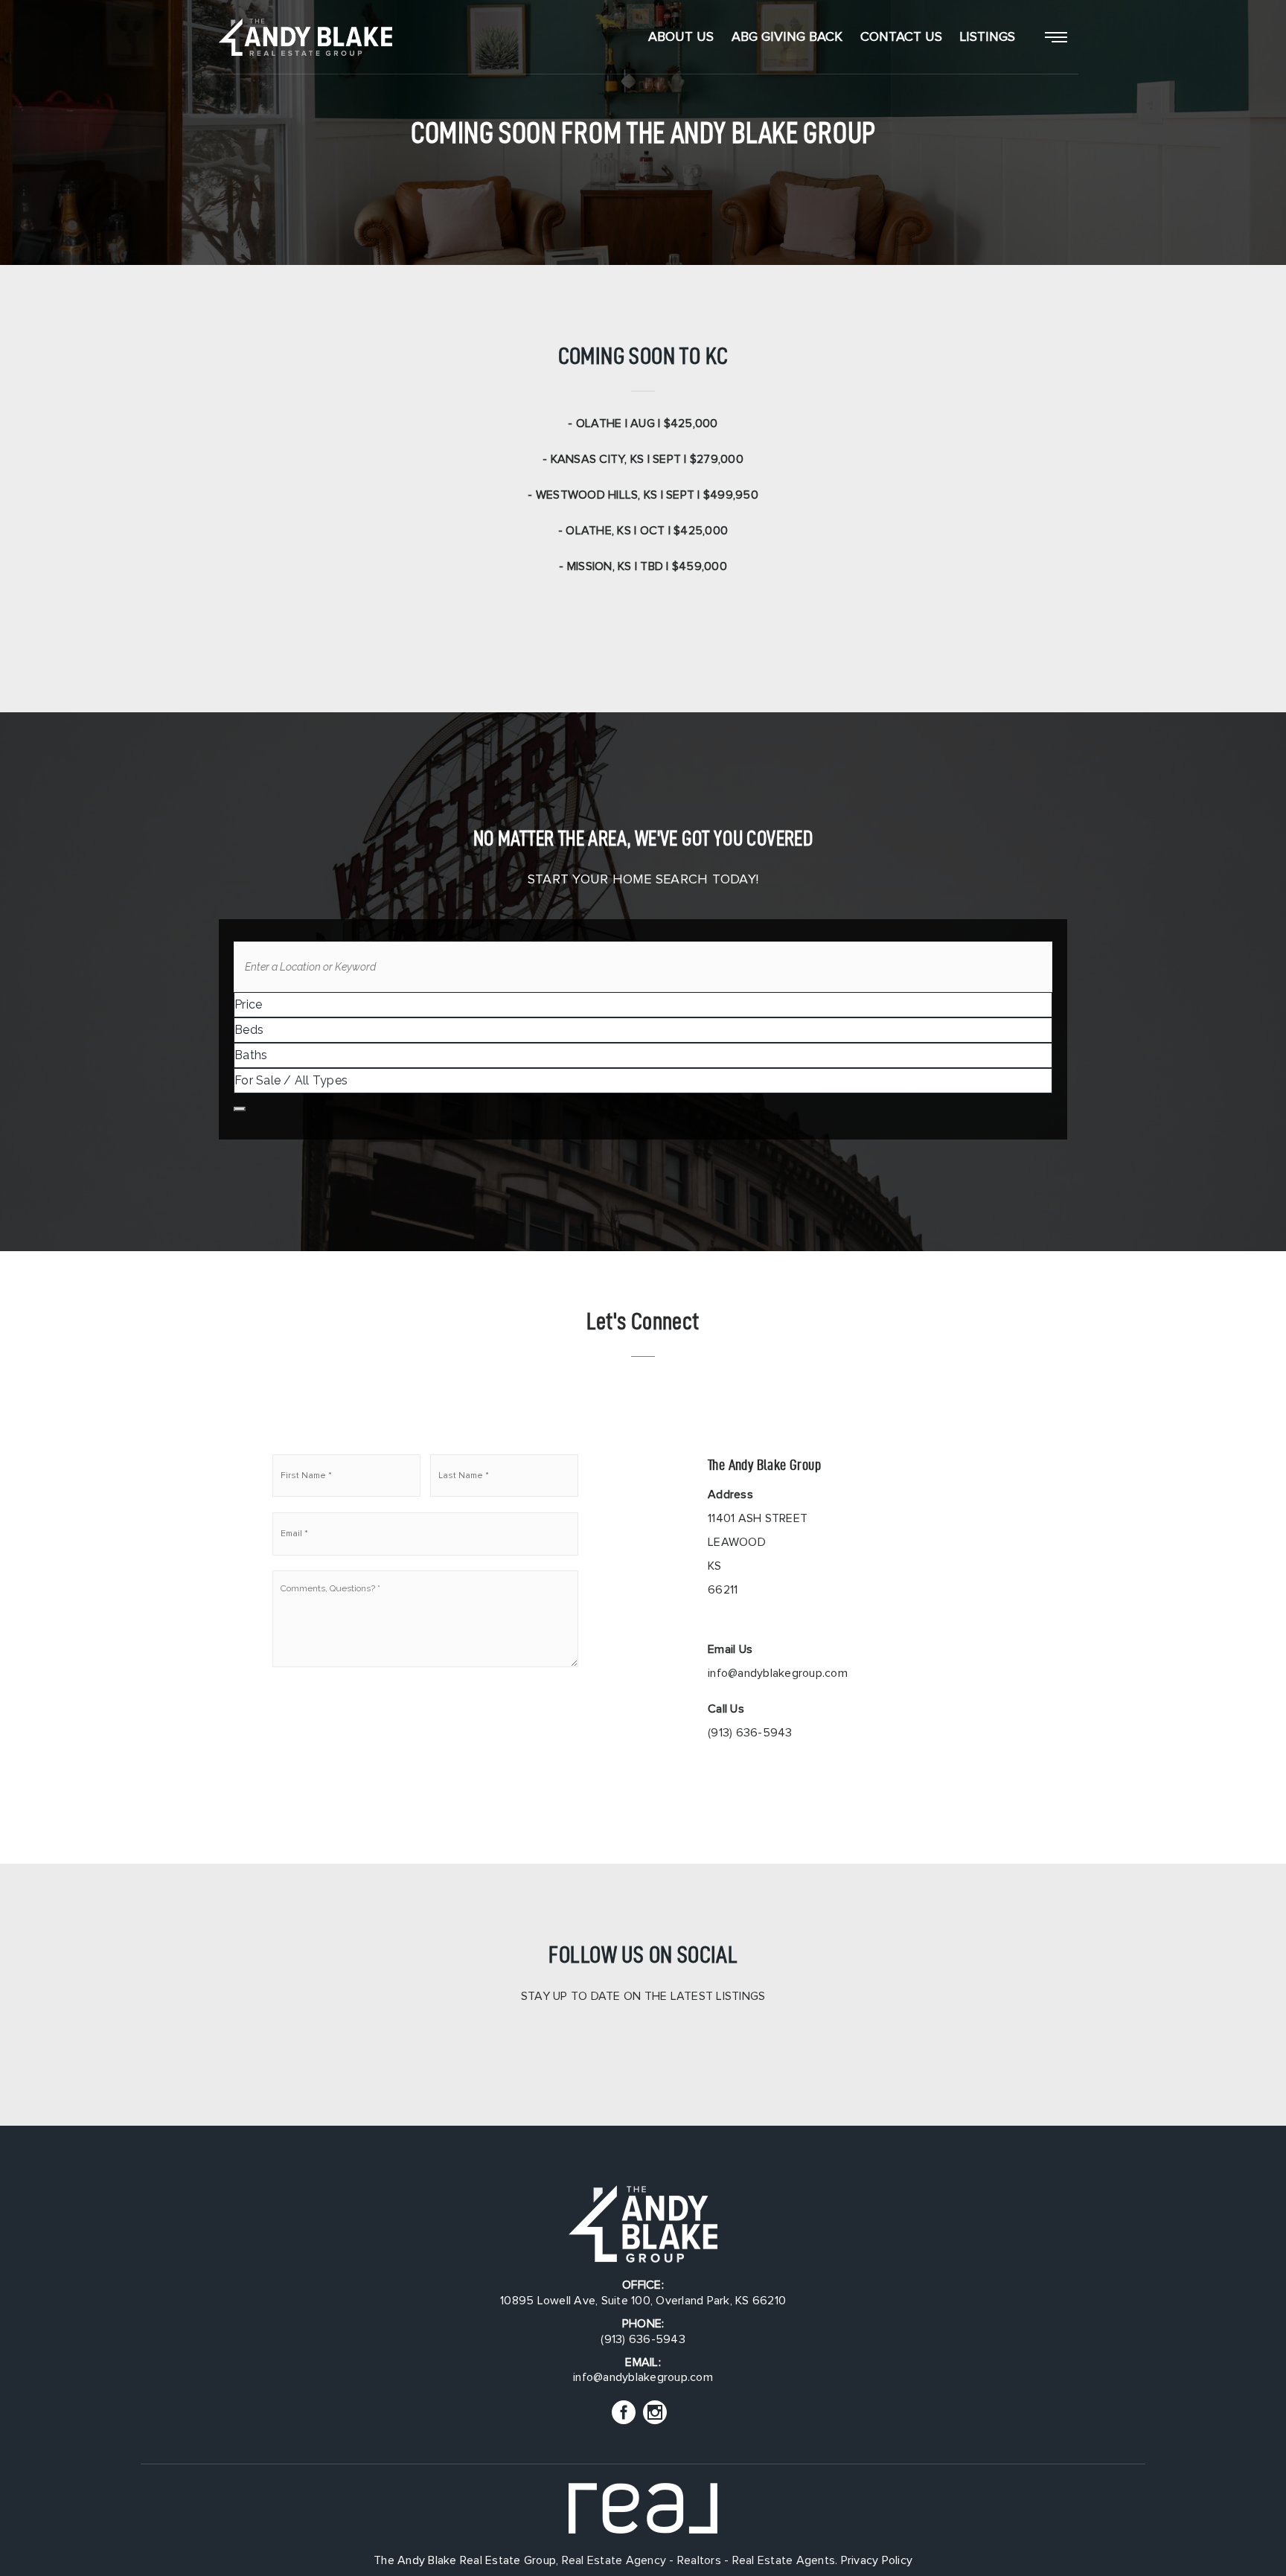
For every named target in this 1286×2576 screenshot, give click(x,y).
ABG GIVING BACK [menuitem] (787, 37)
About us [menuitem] (681, 37)
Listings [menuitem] (988, 37)
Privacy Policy (877, 2560)
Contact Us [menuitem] (901, 37)
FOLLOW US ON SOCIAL (643, 1954)
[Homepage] (305, 37)
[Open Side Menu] (1056, 37)
